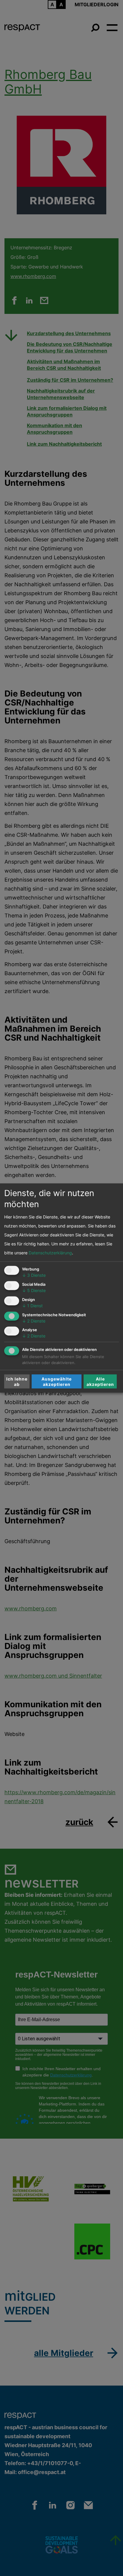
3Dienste (34, 1275)
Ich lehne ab (17, 1381)
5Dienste (34, 1290)
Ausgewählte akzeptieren (57, 1381)
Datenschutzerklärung (50, 1253)
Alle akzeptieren (100, 1381)
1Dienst (32, 1305)
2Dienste (34, 1321)
